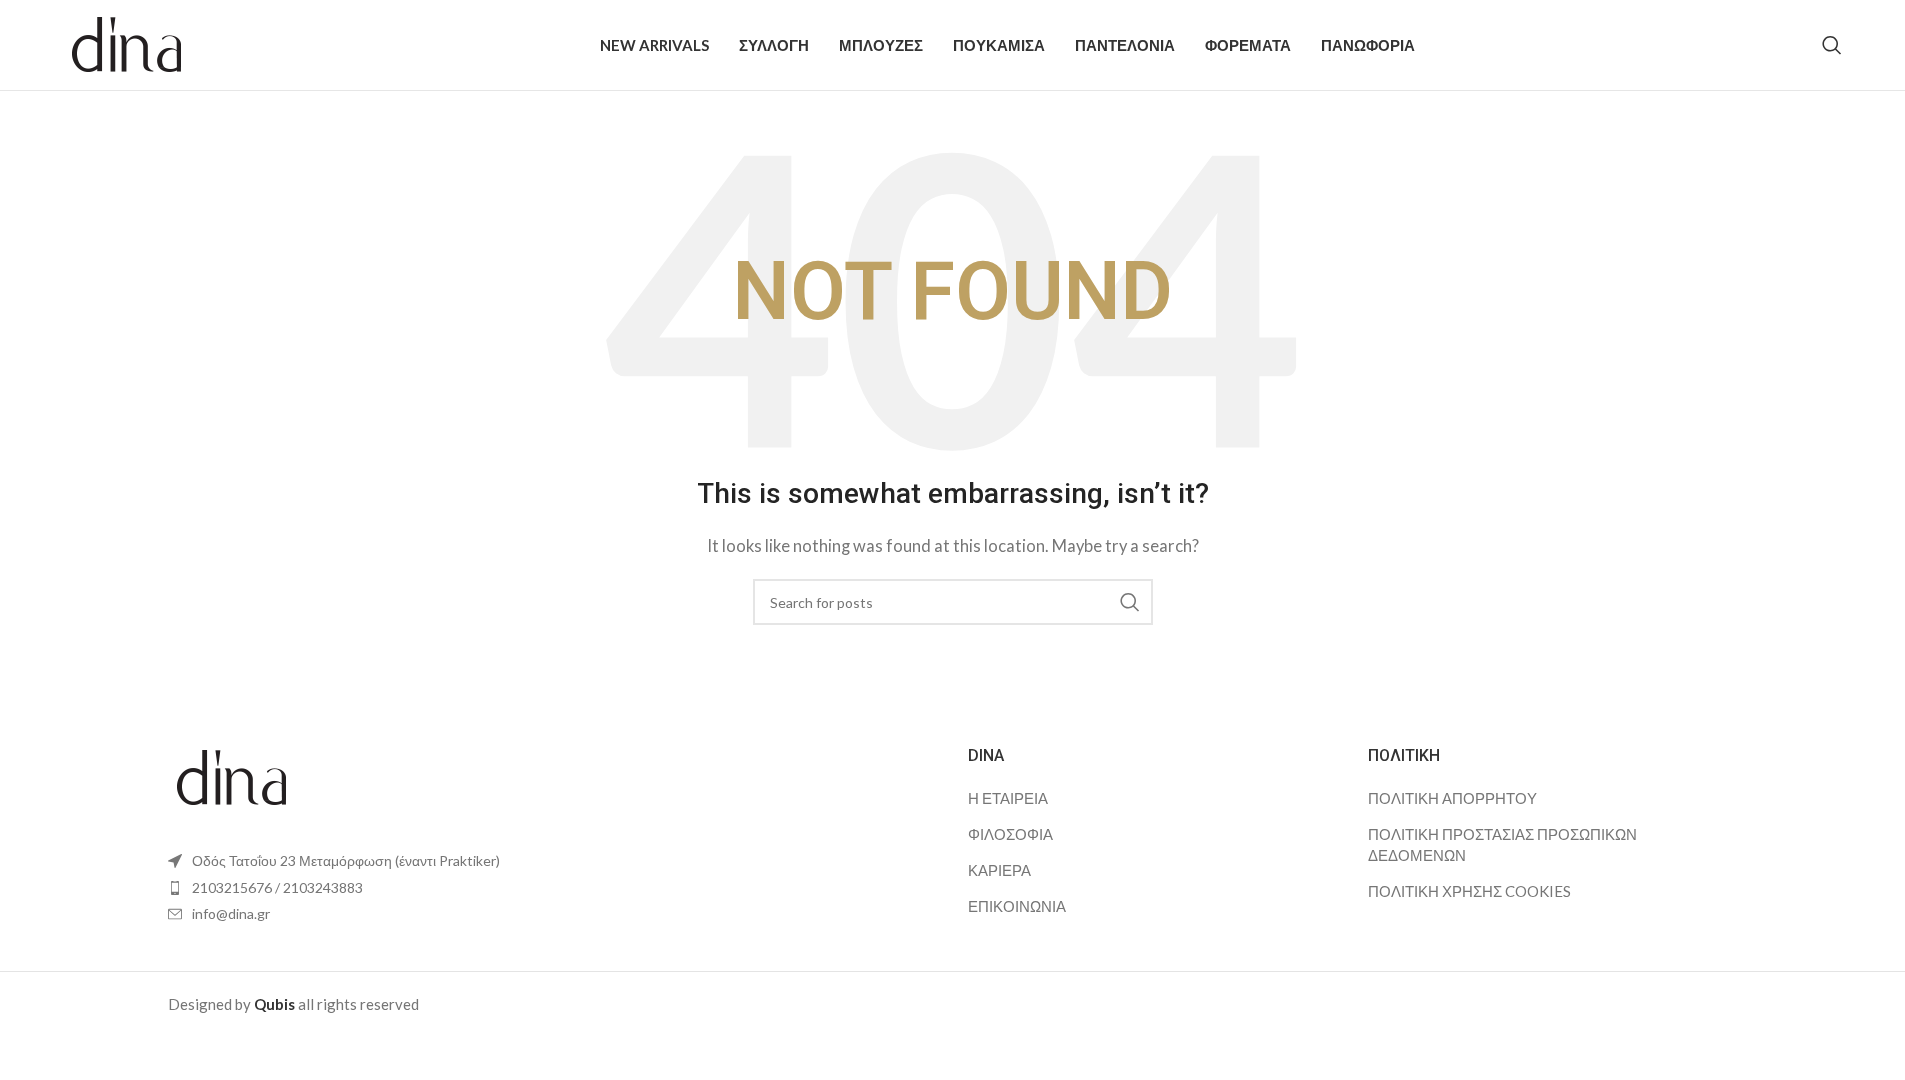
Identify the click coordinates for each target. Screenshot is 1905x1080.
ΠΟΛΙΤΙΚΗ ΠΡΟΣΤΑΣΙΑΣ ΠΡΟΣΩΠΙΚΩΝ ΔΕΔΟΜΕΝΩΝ (1502, 844)
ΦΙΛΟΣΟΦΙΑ (1010, 834)
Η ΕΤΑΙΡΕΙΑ (1008, 798)
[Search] (1832, 45)
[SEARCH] (1130, 602)
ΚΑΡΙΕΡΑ (999, 870)
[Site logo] (127, 43)
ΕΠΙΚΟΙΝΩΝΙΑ (1017, 906)
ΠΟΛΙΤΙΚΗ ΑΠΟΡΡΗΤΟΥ (1452, 798)
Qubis (274, 1004)
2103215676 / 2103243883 (277, 887)
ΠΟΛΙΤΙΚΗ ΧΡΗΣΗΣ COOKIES (1469, 891)
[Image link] (232, 776)
